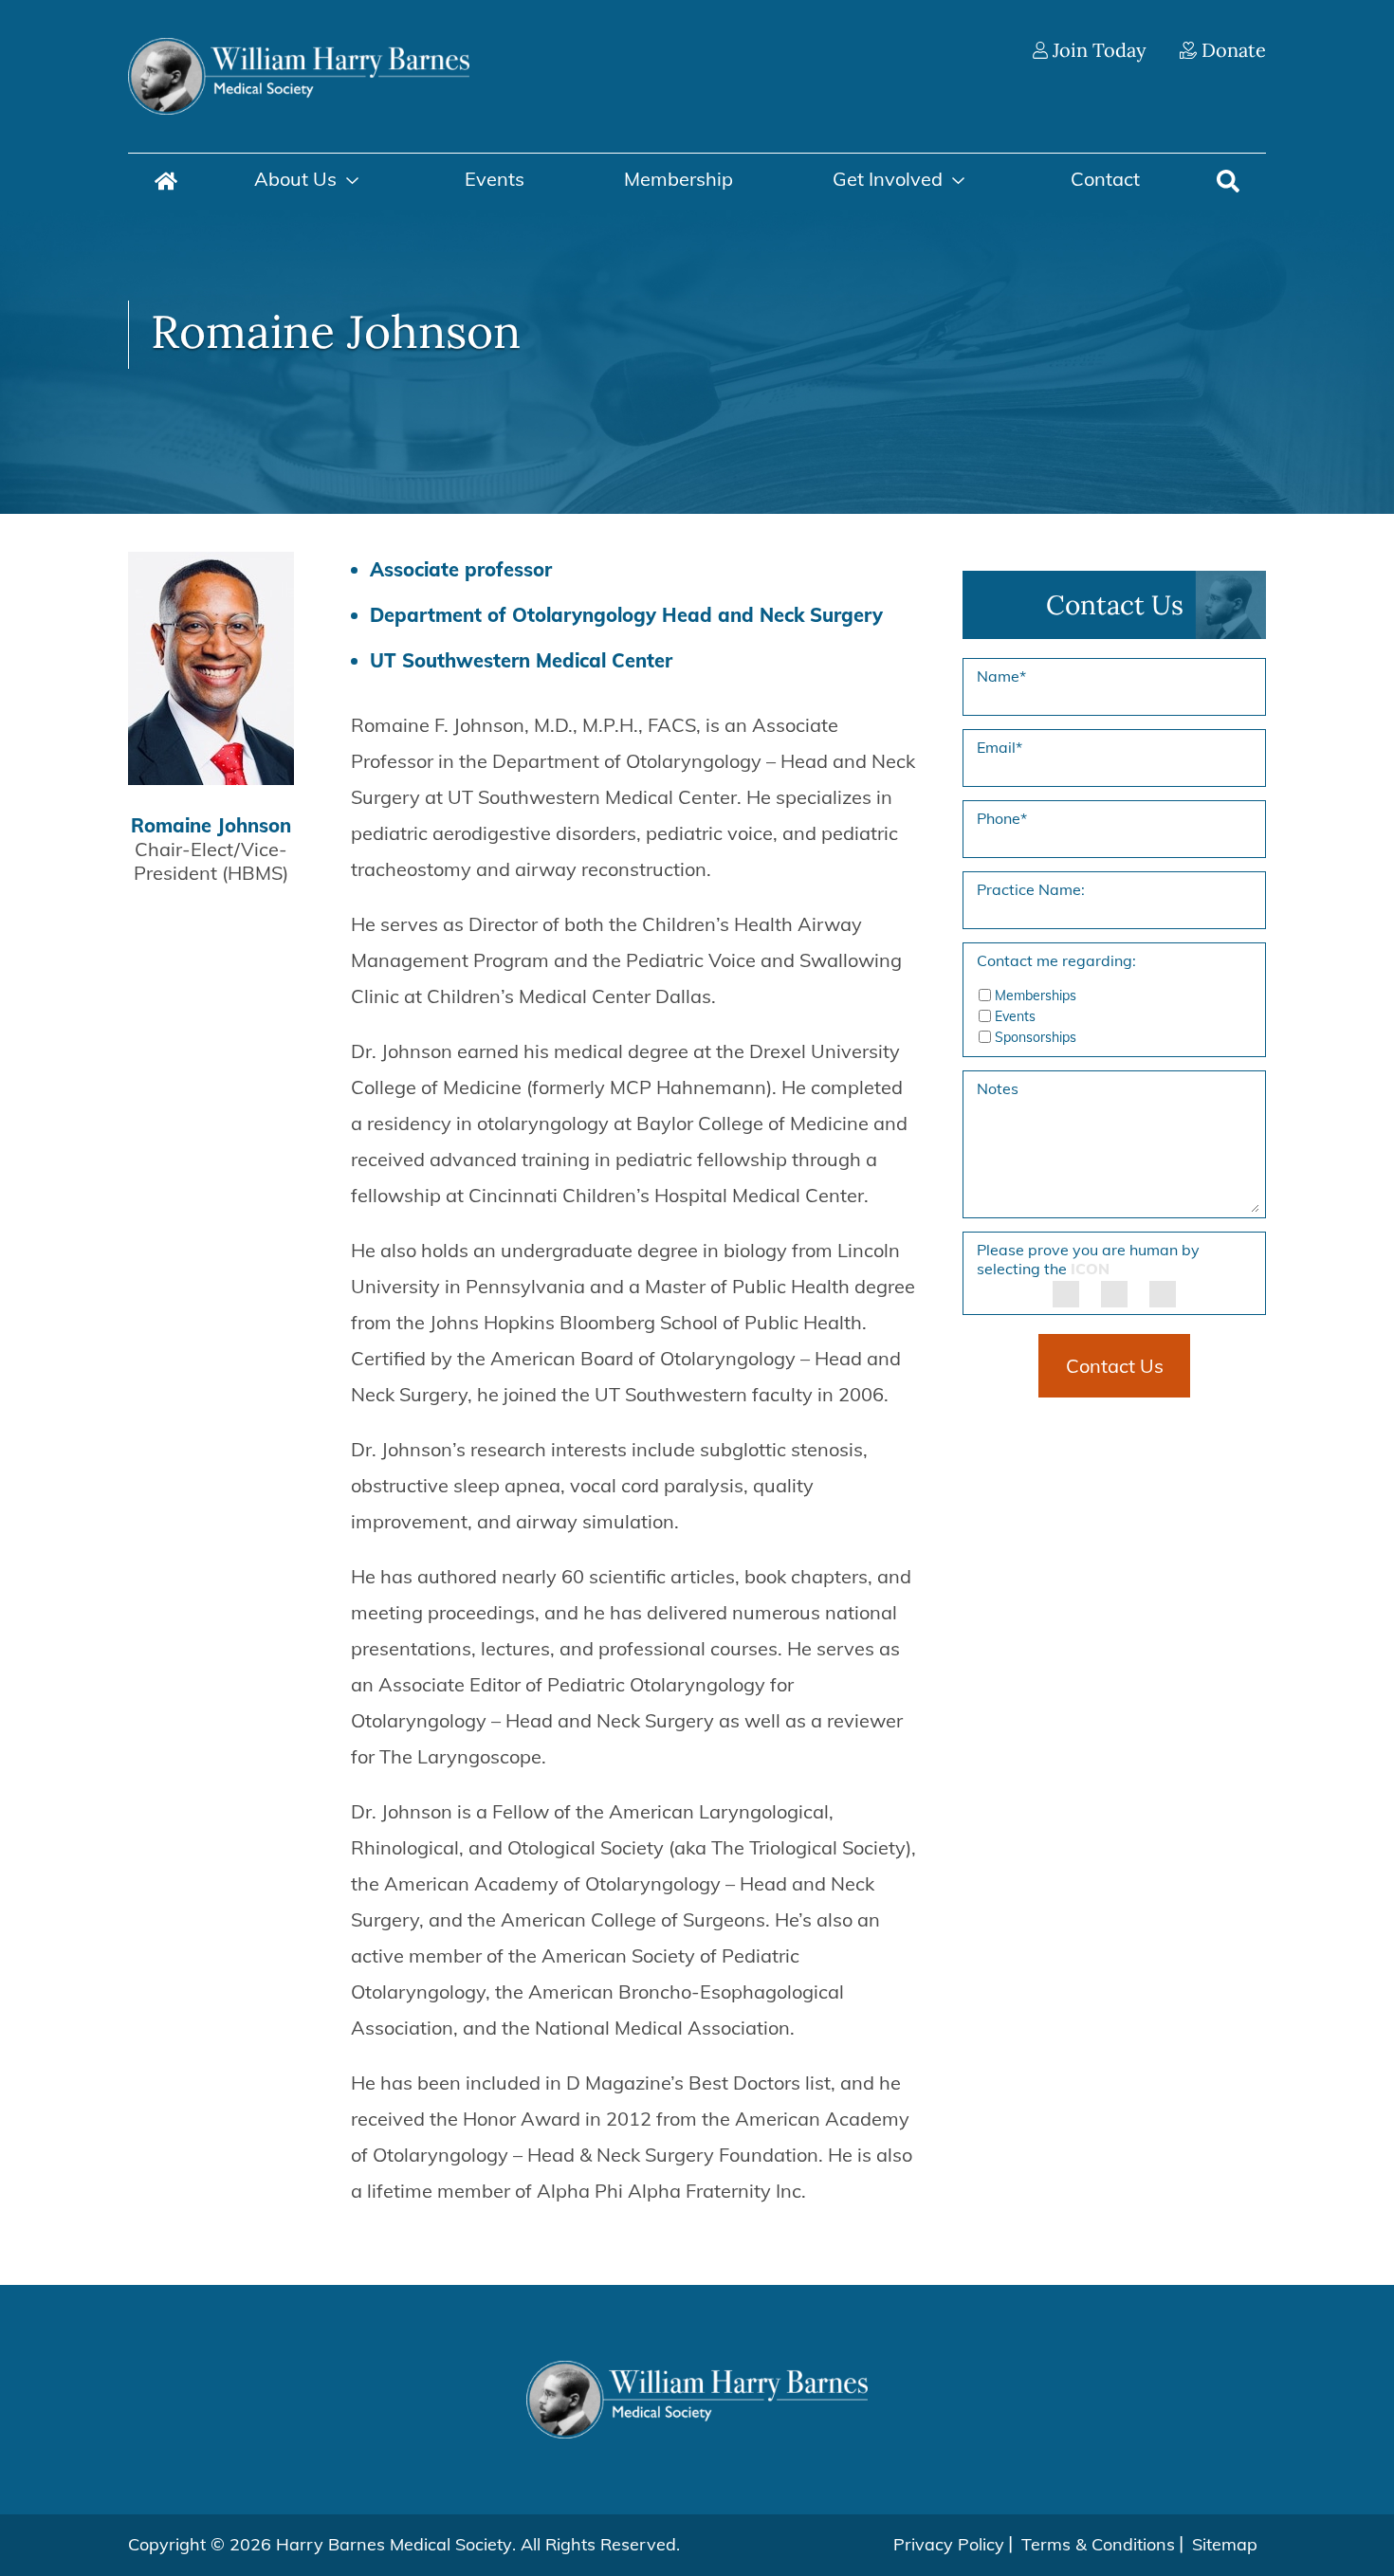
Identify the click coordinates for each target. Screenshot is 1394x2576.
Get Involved (888, 179)
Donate (1231, 50)
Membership (679, 179)
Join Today (1097, 50)
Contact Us (1115, 1367)
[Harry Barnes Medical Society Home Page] (299, 74)
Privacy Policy (949, 2544)
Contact (1105, 179)
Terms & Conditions (1098, 2544)
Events (495, 179)
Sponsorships (1036, 1037)
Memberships (1036, 996)
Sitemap (1225, 2544)
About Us (295, 179)
